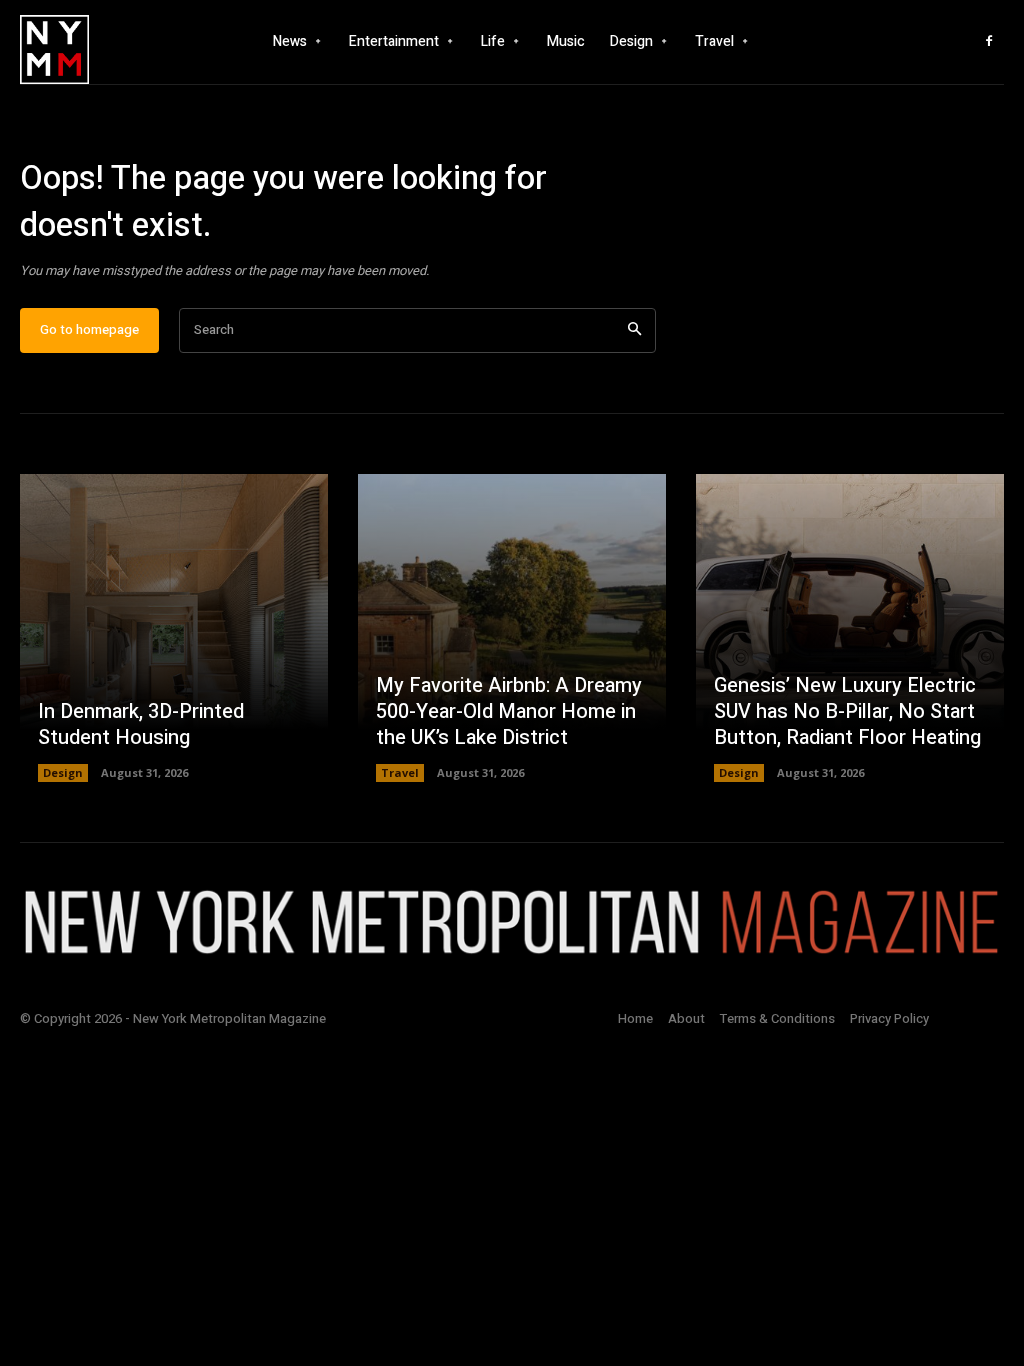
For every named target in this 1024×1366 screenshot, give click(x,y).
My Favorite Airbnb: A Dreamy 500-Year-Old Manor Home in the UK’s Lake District (509, 711)
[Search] (634, 330)
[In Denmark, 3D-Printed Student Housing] (174, 628)
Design (63, 772)
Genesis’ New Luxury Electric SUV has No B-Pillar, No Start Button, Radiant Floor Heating (847, 711)
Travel (400, 772)
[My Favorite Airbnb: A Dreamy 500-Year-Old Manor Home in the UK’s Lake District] (512, 628)
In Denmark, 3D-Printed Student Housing (141, 724)
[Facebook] (989, 42)
